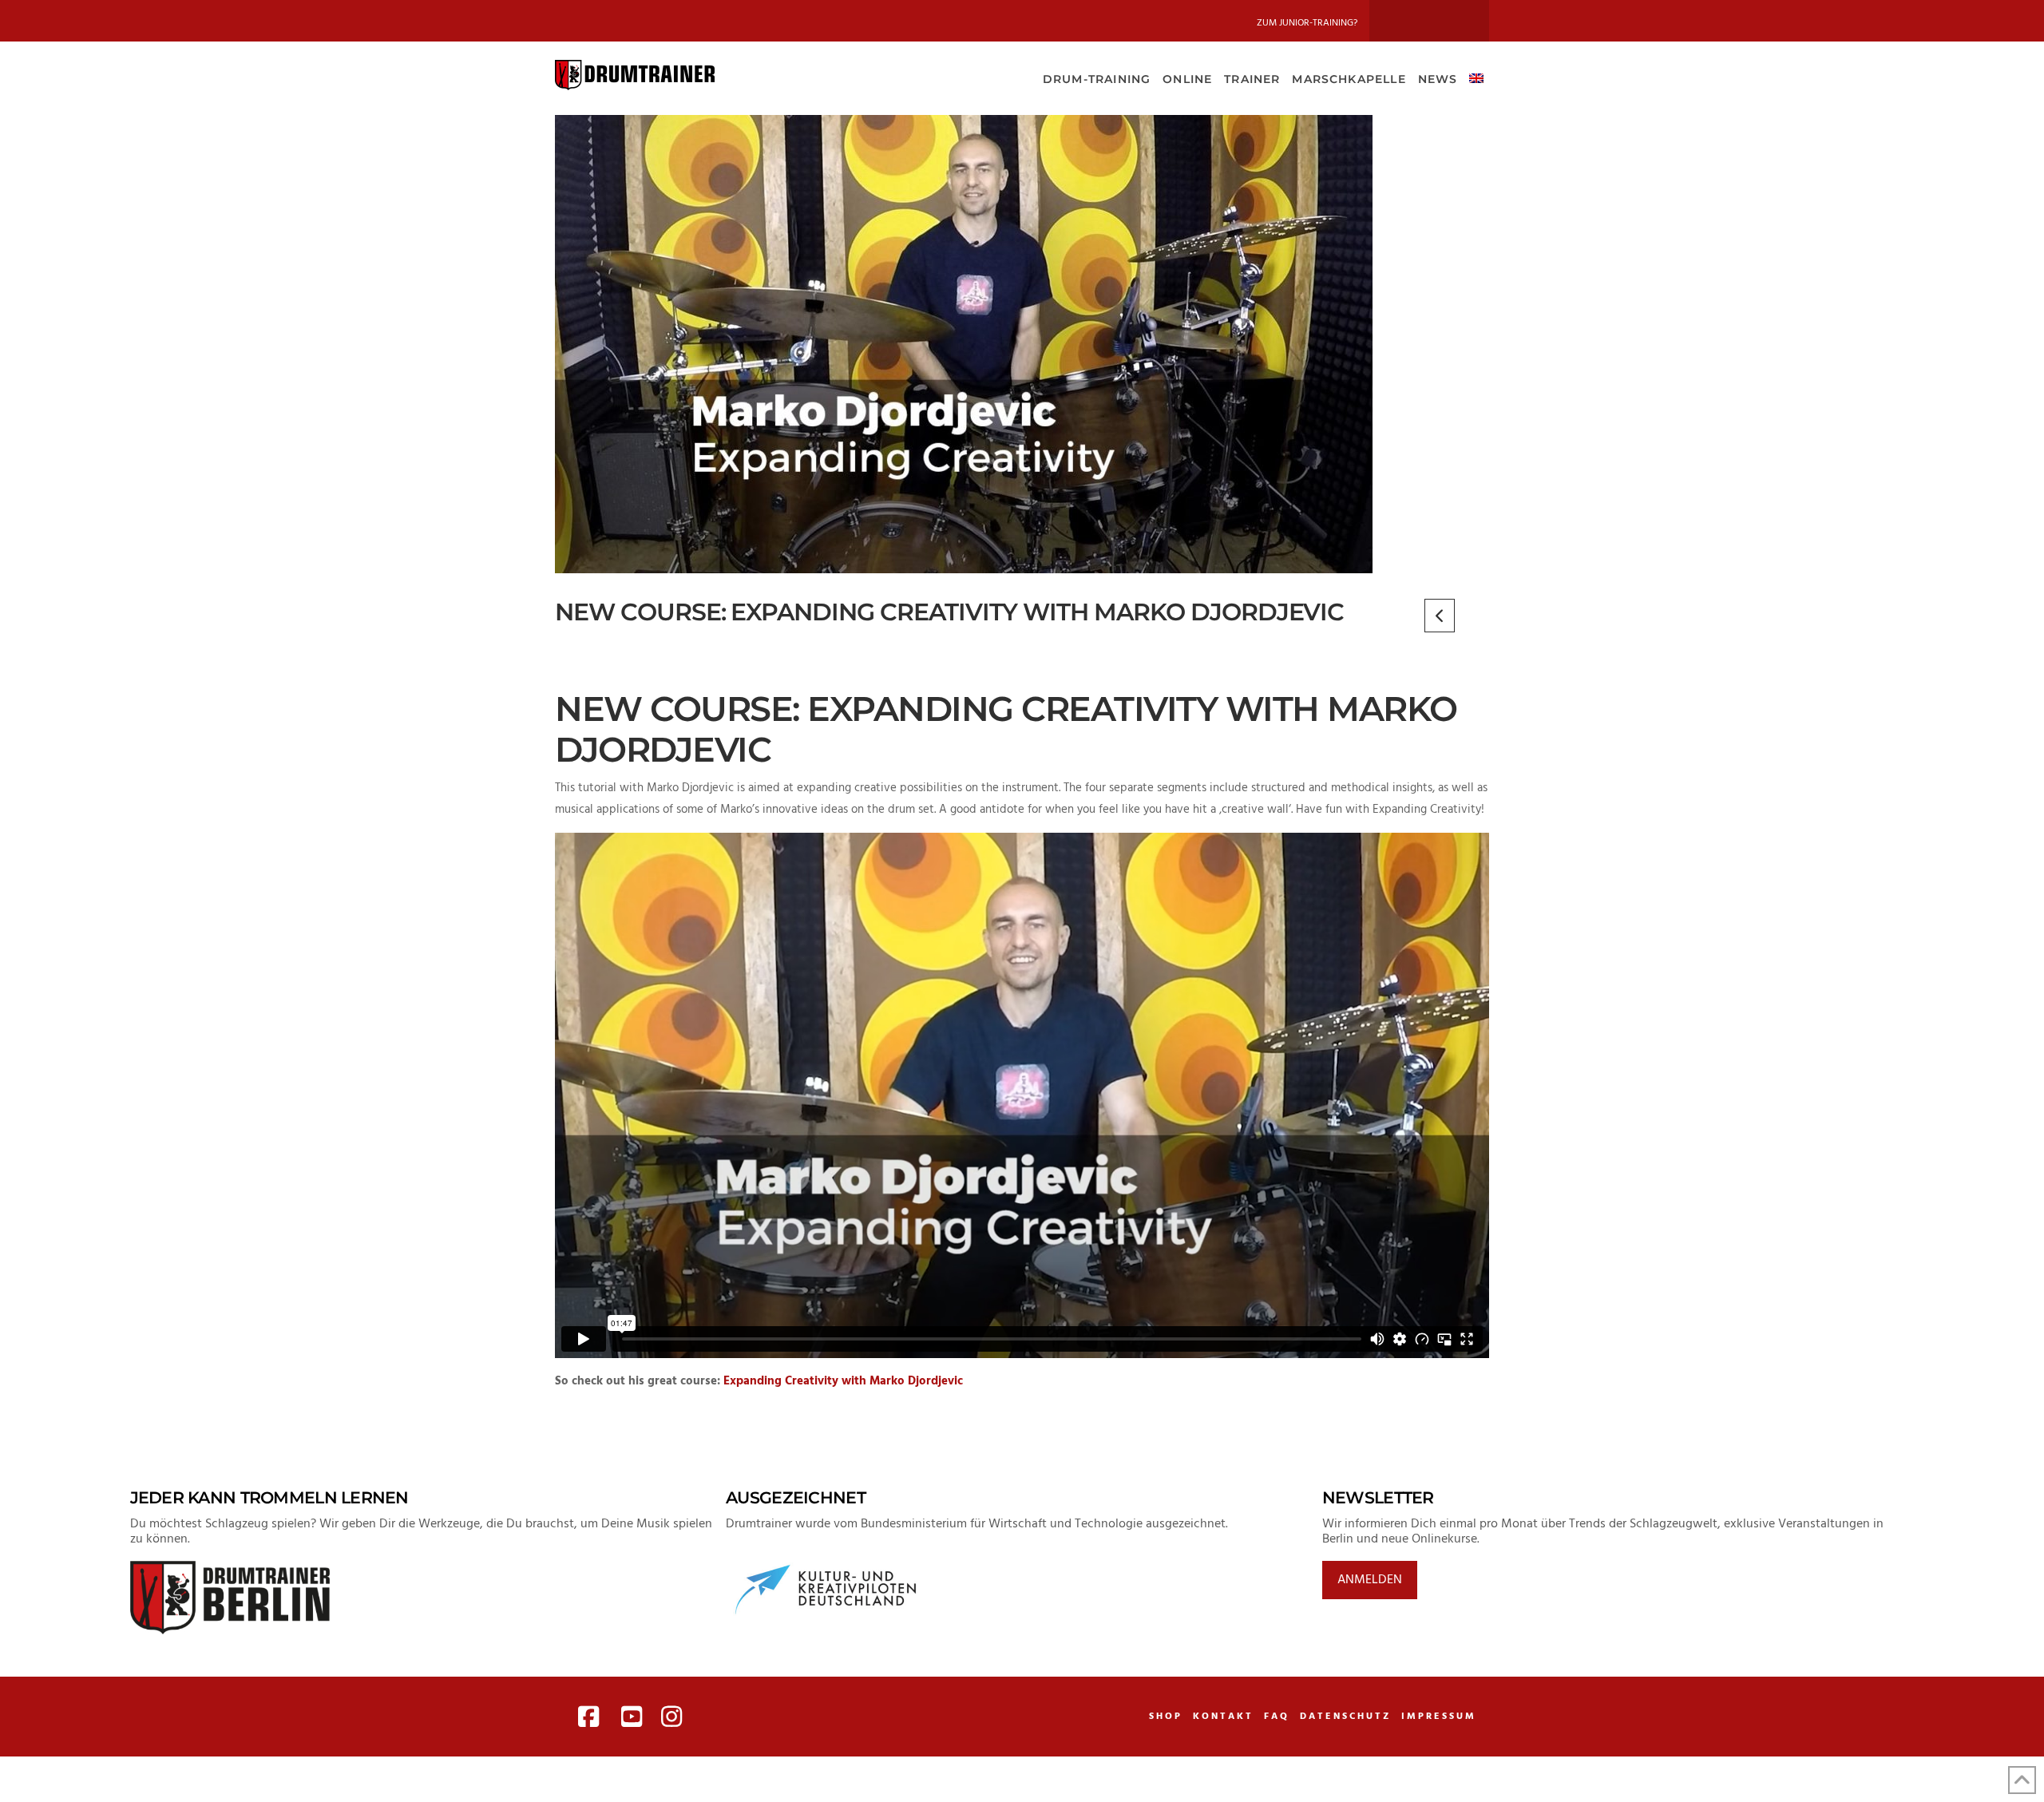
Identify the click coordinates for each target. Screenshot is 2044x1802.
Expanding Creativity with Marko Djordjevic (843, 1381)
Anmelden (1370, 1580)
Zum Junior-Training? (1307, 23)
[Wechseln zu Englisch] (1476, 77)
